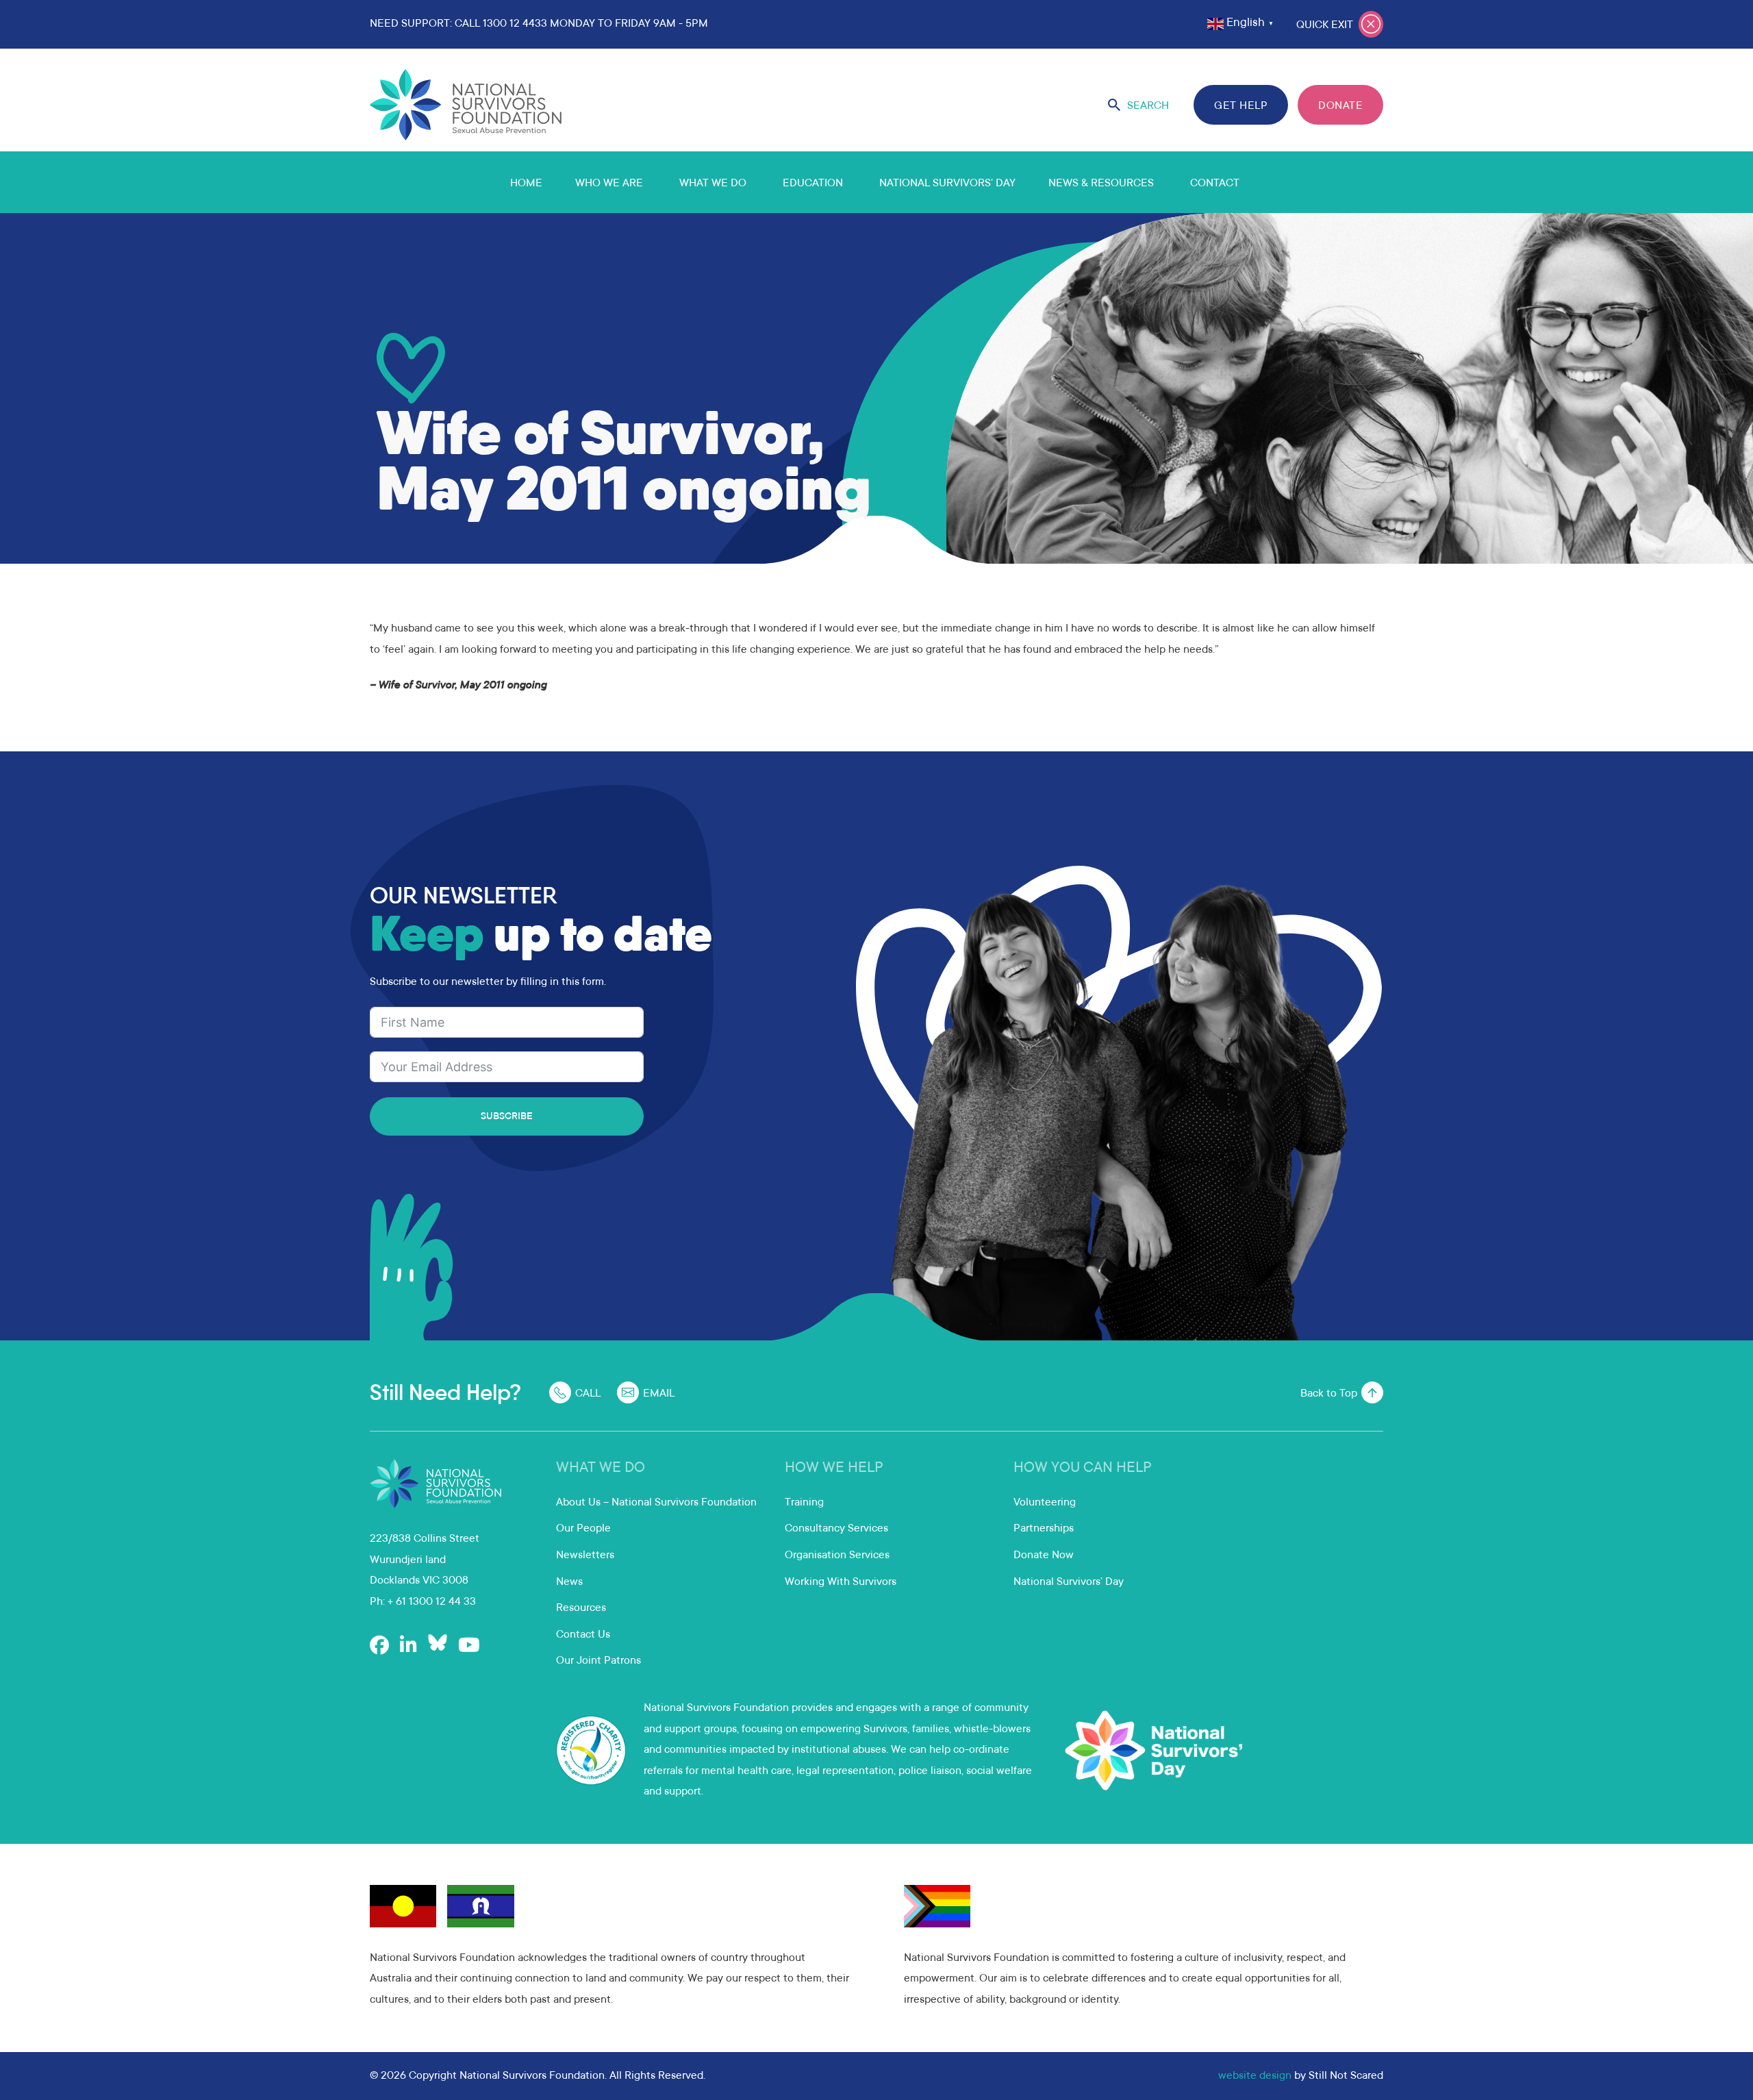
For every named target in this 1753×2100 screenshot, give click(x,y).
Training (804, 1503)
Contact (1215, 184)
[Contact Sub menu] (1256, 182)
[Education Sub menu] (859, 182)
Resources (581, 1608)
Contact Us (583, 1635)
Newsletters (585, 1555)
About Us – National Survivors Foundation (656, 1503)
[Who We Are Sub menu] (659, 182)
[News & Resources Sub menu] (1170, 182)
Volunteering (1045, 1503)
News (569, 1582)
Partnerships (1044, 1529)
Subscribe (507, 1117)
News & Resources (1101, 184)
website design (1255, 2076)
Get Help (1241, 106)
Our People (583, 1529)
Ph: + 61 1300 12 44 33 (423, 1602)
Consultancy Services (836, 1529)
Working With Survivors (841, 1582)
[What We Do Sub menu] (763, 182)
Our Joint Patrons (598, 1661)
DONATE (1340, 106)
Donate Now (1044, 1555)
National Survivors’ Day (947, 184)
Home (526, 184)
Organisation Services (837, 1555)
